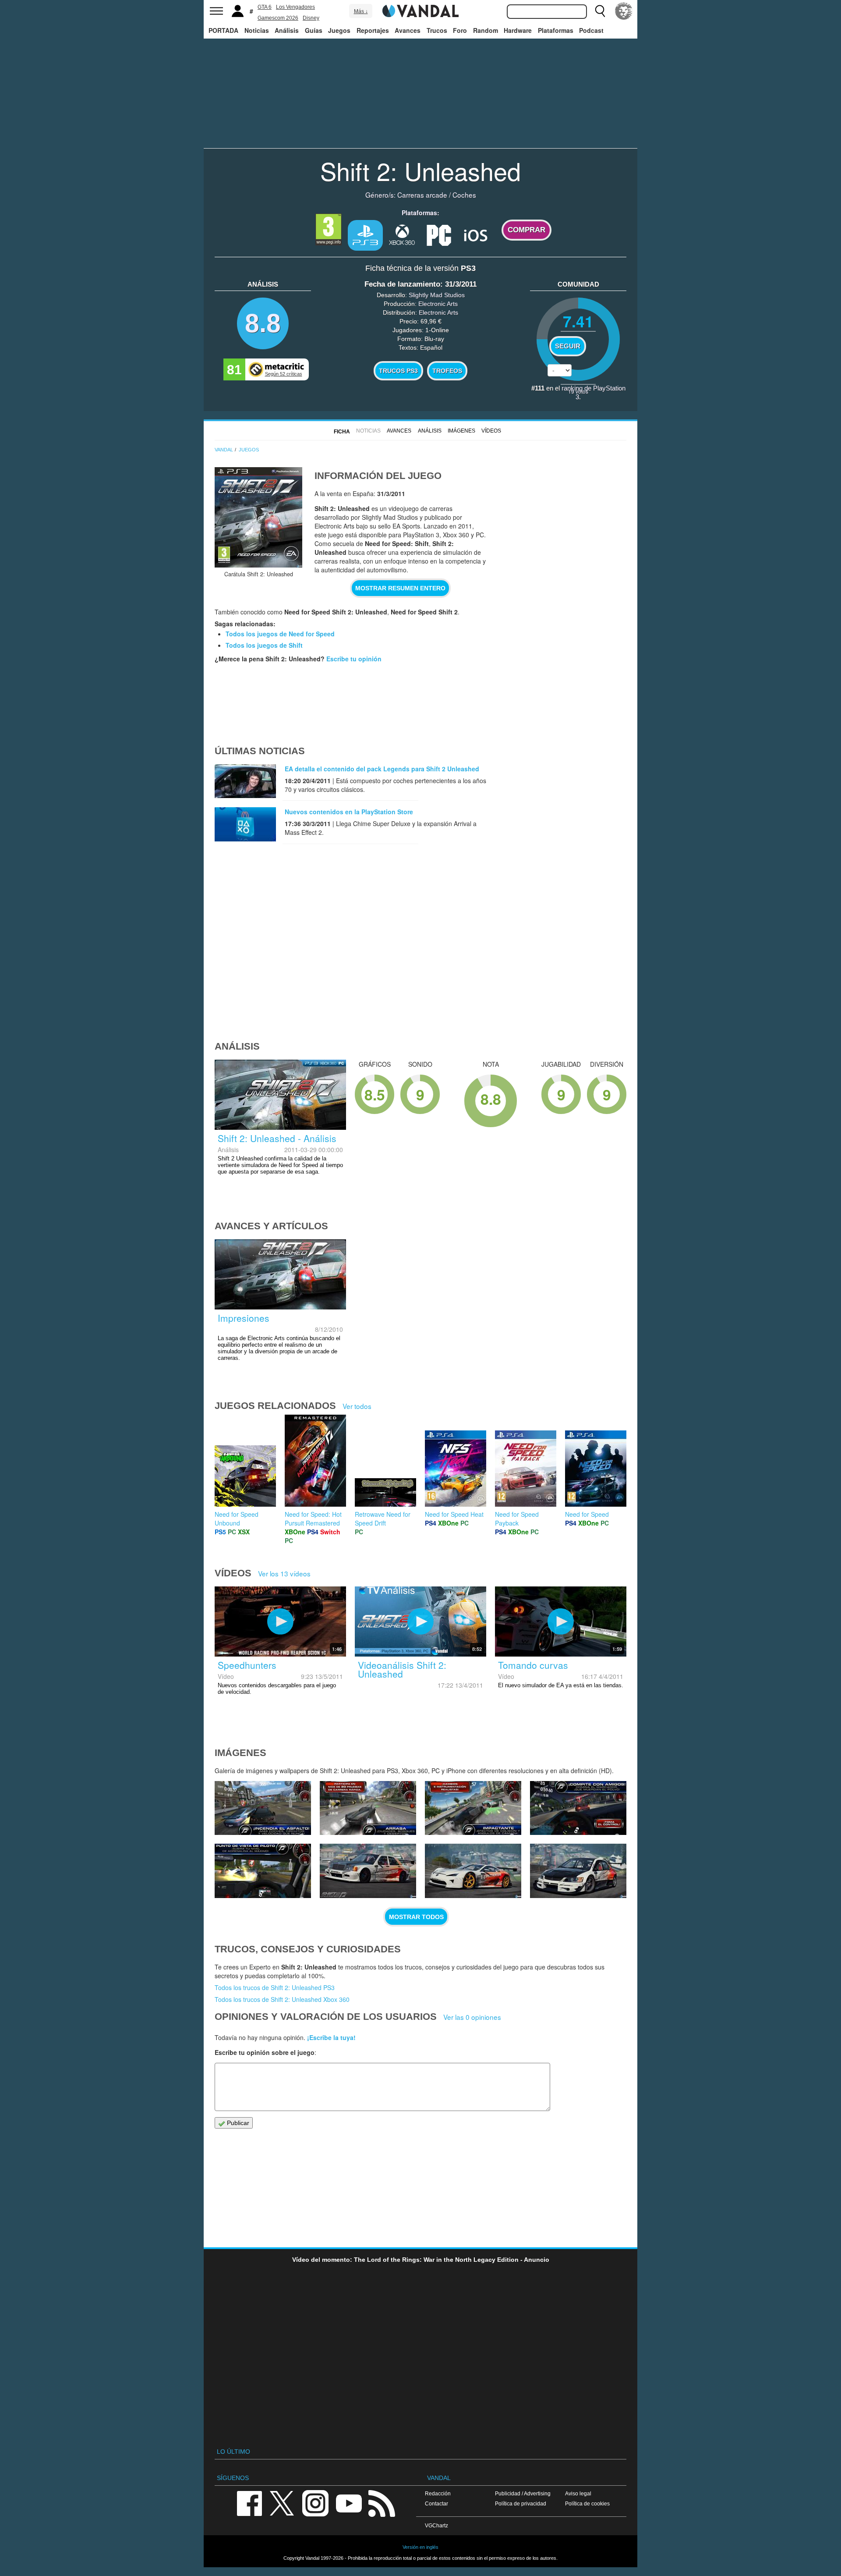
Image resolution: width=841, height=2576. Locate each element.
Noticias (257, 30)
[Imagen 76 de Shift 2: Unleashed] (263, 1871)
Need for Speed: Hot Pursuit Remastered (313, 1519)
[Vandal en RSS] (382, 2503)
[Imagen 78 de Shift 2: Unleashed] (473, 1808)
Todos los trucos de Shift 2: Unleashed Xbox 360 (282, 1999)
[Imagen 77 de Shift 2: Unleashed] (578, 1808)
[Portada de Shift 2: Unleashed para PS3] (258, 517)
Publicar (237, 2123)
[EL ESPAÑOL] (624, 11)
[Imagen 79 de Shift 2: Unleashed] (368, 1808)
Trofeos (447, 371)
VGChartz (436, 2525)
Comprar (527, 230)
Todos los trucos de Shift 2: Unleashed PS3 (275, 1987)
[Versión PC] (439, 234)
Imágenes (461, 431)
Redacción (438, 2493)
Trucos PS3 (398, 371)
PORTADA (223, 30)
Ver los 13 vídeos (284, 1573)
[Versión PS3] (365, 235)
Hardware (518, 30)
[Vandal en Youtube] (349, 2503)
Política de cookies (587, 2503)
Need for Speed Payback (517, 1519)
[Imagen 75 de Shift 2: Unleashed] (368, 1871)
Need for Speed (587, 1514)
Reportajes (373, 30)
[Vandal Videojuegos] (420, 10)
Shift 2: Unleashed (420, 170)
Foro (460, 30)
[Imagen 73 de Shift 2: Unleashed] (578, 1871)
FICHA (342, 432)
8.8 (263, 323)
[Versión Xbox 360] (402, 234)
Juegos (339, 30)
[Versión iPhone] (476, 234)
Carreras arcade (422, 195)
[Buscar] (600, 11)
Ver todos (357, 1406)
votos (578, 391)
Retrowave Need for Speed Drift (383, 1519)
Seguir (568, 346)
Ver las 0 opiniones (472, 2017)
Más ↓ (361, 11)
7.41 (578, 321)
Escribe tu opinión (354, 659)
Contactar (436, 2503)
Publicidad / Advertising (523, 2493)
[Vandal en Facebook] (249, 2503)
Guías (314, 30)
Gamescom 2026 (278, 18)
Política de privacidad (521, 2503)
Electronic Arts (438, 304)
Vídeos (491, 431)
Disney (311, 18)
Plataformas (556, 30)
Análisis (287, 30)
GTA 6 (265, 7)
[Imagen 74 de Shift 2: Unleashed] (473, 1871)
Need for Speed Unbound (237, 1519)
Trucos (437, 30)
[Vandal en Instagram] (315, 2503)
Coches (464, 195)
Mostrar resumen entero (400, 588)
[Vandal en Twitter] (282, 2503)
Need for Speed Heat (454, 1514)
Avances (408, 30)
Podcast (591, 30)
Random (486, 30)
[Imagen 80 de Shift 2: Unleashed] (263, 1808)
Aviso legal (578, 2493)
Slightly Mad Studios (437, 295)
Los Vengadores (295, 7)
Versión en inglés (420, 2547)
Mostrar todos (416, 1917)
